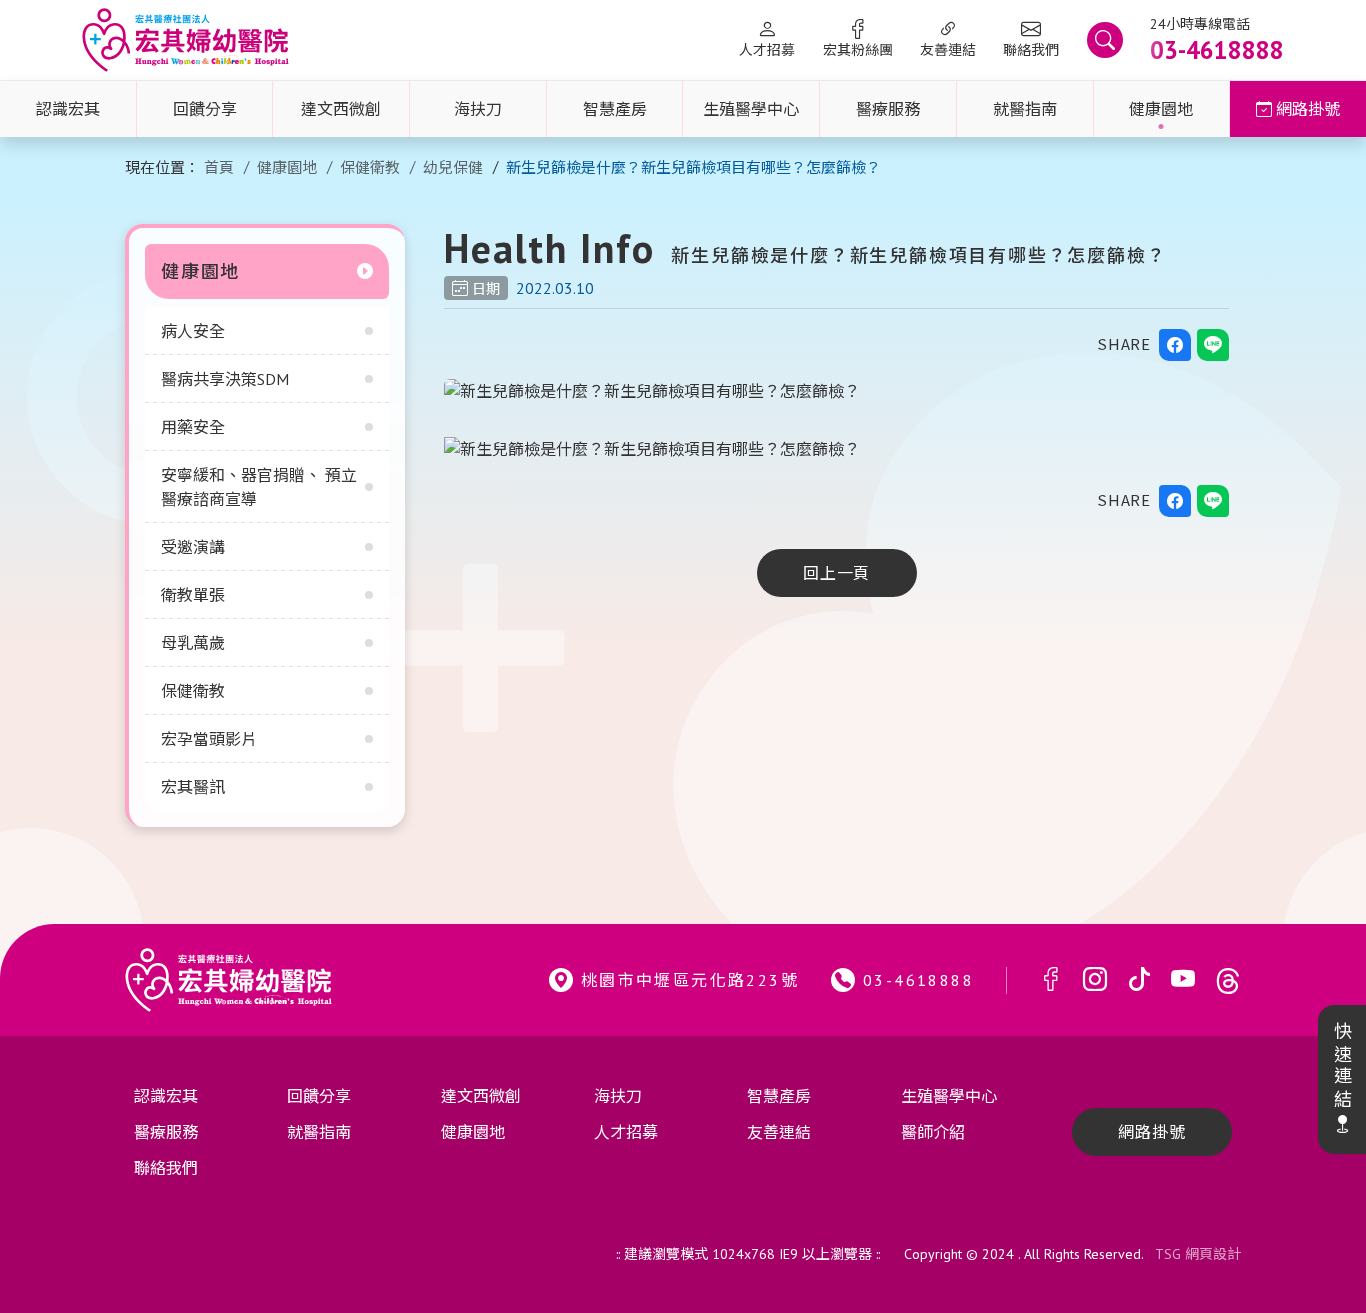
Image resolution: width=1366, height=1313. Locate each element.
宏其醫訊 (193, 787)
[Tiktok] (1139, 980)
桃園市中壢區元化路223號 (690, 980)
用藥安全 (193, 427)
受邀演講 (193, 547)
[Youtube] (1183, 980)
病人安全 (193, 331)
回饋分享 (205, 109)
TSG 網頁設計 (1198, 1254)
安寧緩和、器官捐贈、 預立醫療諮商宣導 (259, 487)
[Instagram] (1095, 980)
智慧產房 (615, 109)
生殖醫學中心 (751, 109)
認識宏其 (68, 109)
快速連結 (1341, 1066)
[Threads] (1228, 980)
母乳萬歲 (193, 643)
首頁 (219, 167)
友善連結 (948, 50)
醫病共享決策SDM (225, 379)
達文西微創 (341, 109)
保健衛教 (370, 167)
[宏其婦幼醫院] (185, 40)
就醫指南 (1025, 109)
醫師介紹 (933, 1132)
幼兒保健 (453, 167)
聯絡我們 (1031, 50)
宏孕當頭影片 (209, 739)
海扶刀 (478, 109)
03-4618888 (918, 980)
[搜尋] (1105, 40)
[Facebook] (1051, 980)
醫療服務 (888, 109)
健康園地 (1161, 109)
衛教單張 (193, 595)
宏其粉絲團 (858, 50)
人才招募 (767, 50)
